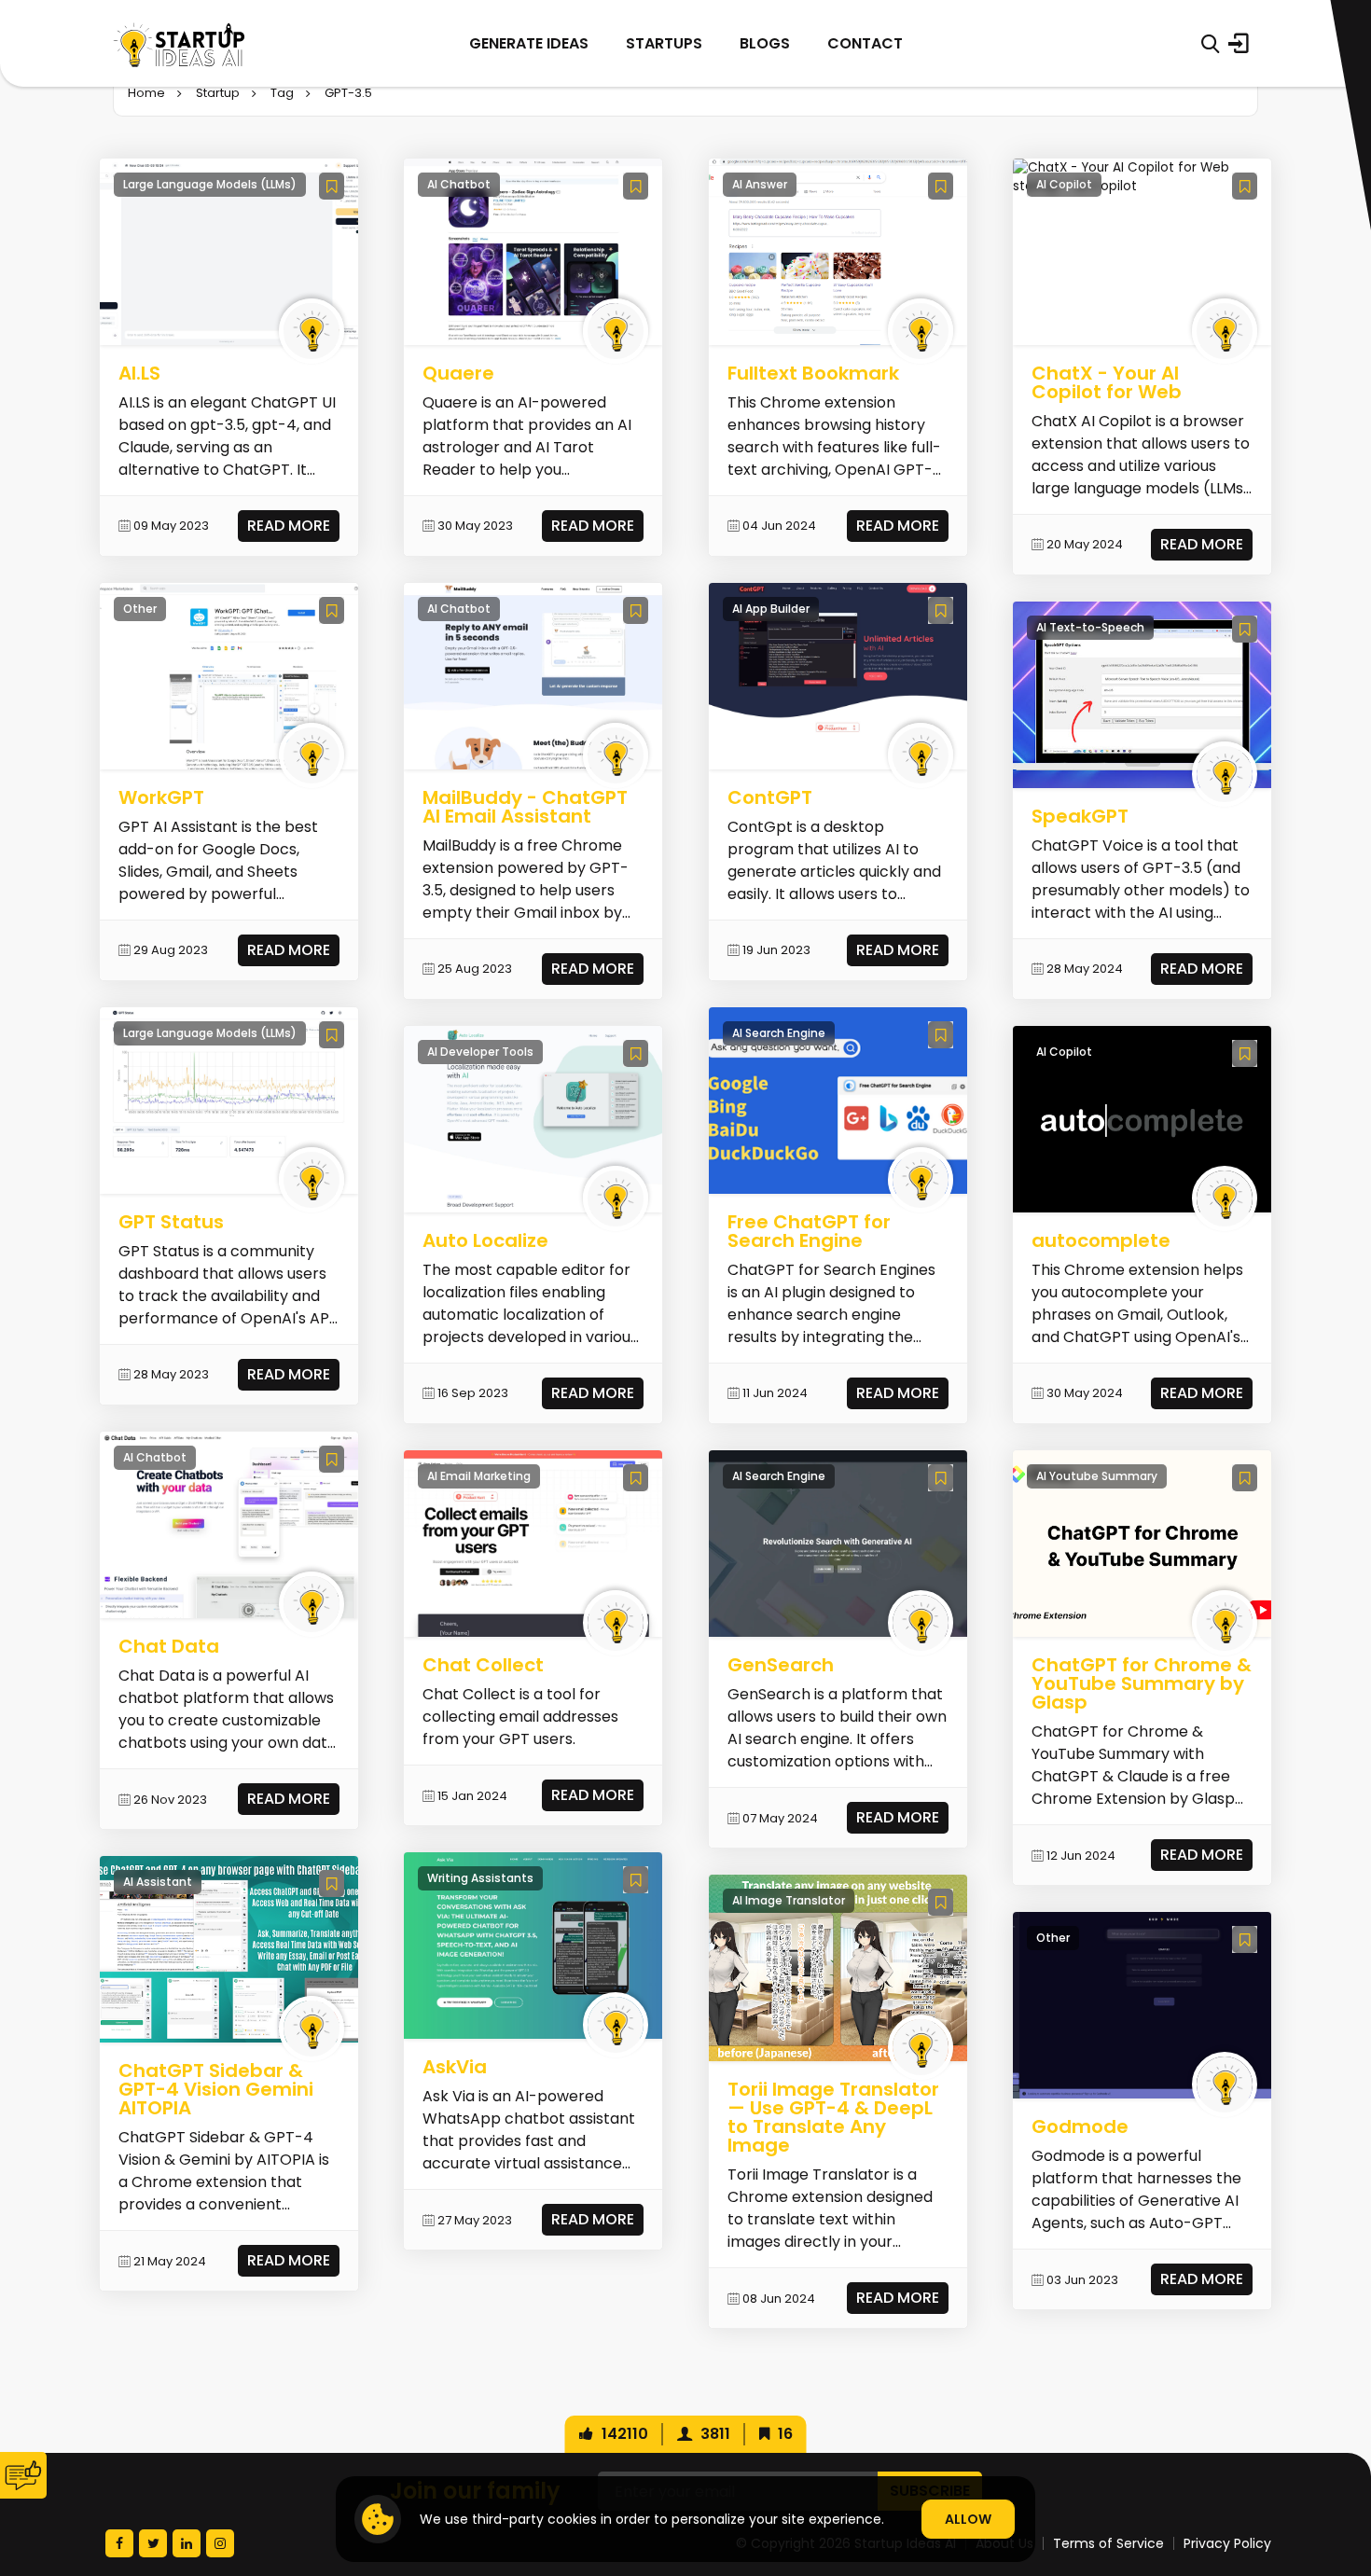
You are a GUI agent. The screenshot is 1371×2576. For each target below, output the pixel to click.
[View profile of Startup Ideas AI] (312, 331)
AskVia (455, 2067)
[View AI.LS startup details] (229, 250)
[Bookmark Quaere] (636, 186)
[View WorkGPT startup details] (229, 676)
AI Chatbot (155, 1457)
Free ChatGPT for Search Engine (809, 1231)
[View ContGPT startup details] (838, 676)
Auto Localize (485, 1240)
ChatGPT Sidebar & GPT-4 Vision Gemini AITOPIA (216, 2089)
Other (140, 609)
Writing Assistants (480, 1878)
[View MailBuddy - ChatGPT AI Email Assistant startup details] (533, 676)
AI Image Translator (789, 1900)
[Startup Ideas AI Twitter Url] (153, 2543)
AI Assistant (158, 1882)
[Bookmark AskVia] (636, 1880)
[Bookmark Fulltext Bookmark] (941, 186)
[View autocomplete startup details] (1142, 1119)
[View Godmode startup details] (1142, 2005)
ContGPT (770, 797)
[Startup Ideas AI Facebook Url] (119, 2543)
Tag (282, 93)
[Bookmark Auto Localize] (636, 1053)
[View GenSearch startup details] (838, 1543)
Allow (968, 2519)
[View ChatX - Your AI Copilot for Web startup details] (1142, 177)
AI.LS (139, 373)
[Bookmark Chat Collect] (636, 1478)
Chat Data (169, 1646)
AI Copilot (1064, 184)
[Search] (1210, 44)
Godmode (1080, 2126)
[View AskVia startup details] (533, 1945)
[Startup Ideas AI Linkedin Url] (187, 2543)
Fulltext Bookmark (813, 373)
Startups (664, 43)
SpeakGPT (1080, 816)
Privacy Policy (1227, 2543)
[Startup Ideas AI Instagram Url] (220, 2543)
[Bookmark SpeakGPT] (1245, 629)
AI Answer (760, 184)
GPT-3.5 (348, 93)
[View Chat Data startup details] (229, 1524)
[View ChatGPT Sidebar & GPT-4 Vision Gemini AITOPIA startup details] (229, 1949)
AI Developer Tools (480, 1052)
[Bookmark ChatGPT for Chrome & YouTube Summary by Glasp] (1245, 1478)
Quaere (458, 373)
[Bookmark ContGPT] (941, 610)
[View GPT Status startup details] (229, 1100)
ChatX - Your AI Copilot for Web (1107, 382)
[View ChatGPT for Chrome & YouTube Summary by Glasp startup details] (1142, 1543)
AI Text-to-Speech (1090, 627)
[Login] (1239, 44)
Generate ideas (529, 43)
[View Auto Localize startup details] (533, 1119)
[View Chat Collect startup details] (533, 1543)
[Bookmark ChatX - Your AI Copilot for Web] (1245, 186)
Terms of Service (1108, 2543)
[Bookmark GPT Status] (332, 1035)
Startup (218, 93)
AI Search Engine (779, 1033)
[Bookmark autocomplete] (1245, 1053)
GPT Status (171, 1222)
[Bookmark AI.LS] (332, 186)
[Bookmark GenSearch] (941, 1478)
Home (146, 93)
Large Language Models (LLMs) (210, 184)
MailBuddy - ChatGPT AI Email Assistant (525, 807)
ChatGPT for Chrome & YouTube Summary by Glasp (1142, 1683)
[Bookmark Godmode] (1245, 1939)
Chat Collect (483, 1665)
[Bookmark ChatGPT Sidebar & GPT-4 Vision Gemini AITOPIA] (332, 1884)
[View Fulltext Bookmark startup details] (838, 250)
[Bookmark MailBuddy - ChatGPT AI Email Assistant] (636, 610)
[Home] (179, 43)
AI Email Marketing (479, 1476)
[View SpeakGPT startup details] (1142, 694)
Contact (865, 43)
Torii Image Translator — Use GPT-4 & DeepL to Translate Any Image (833, 2117)
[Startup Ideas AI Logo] (1336, 2472)
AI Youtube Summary (1097, 1476)
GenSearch (781, 1665)
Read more (289, 526)
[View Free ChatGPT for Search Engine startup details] (838, 1100)
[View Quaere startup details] (533, 250)
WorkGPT (161, 797)
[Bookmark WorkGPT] (332, 610)
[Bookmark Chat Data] (332, 1459)
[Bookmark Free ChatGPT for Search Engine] (941, 1035)
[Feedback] (23, 2475)
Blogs (765, 43)
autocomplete (1101, 1240)
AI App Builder (771, 609)
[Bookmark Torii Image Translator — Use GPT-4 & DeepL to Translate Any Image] (941, 1902)
